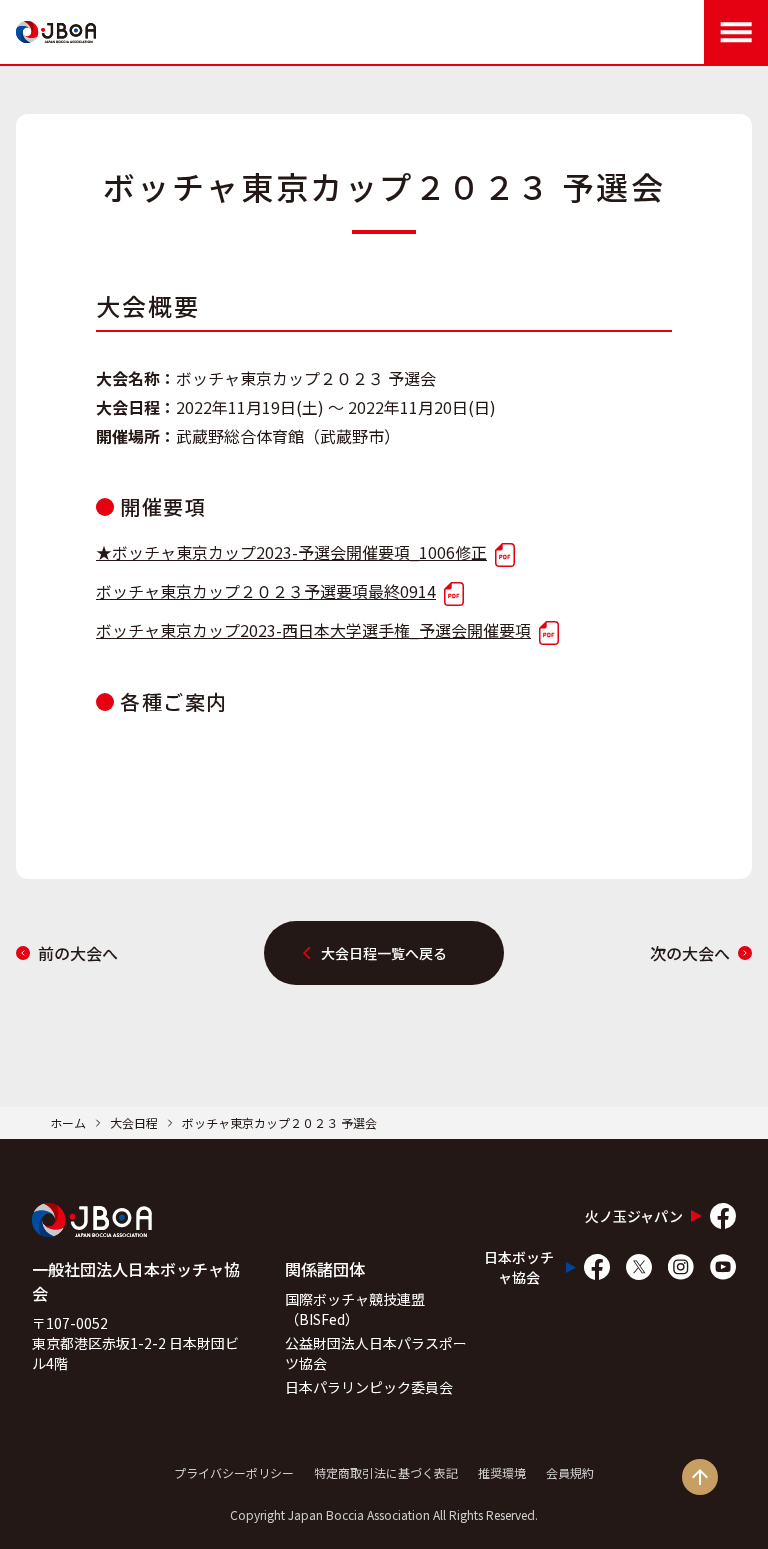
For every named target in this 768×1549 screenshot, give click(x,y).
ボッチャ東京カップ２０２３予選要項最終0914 (266, 591)
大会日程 (134, 1122)
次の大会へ (690, 953)
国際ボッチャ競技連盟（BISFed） (355, 1309)
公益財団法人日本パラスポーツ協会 (376, 1353)
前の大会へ (78, 953)
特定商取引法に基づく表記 (386, 1472)
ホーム (68, 1122)
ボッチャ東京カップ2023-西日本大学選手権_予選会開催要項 (313, 630)
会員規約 (570, 1472)
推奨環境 (502, 1472)
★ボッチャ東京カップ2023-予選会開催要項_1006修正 (291, 552)
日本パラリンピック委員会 (369, 1387)
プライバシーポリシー (234, 1472)
